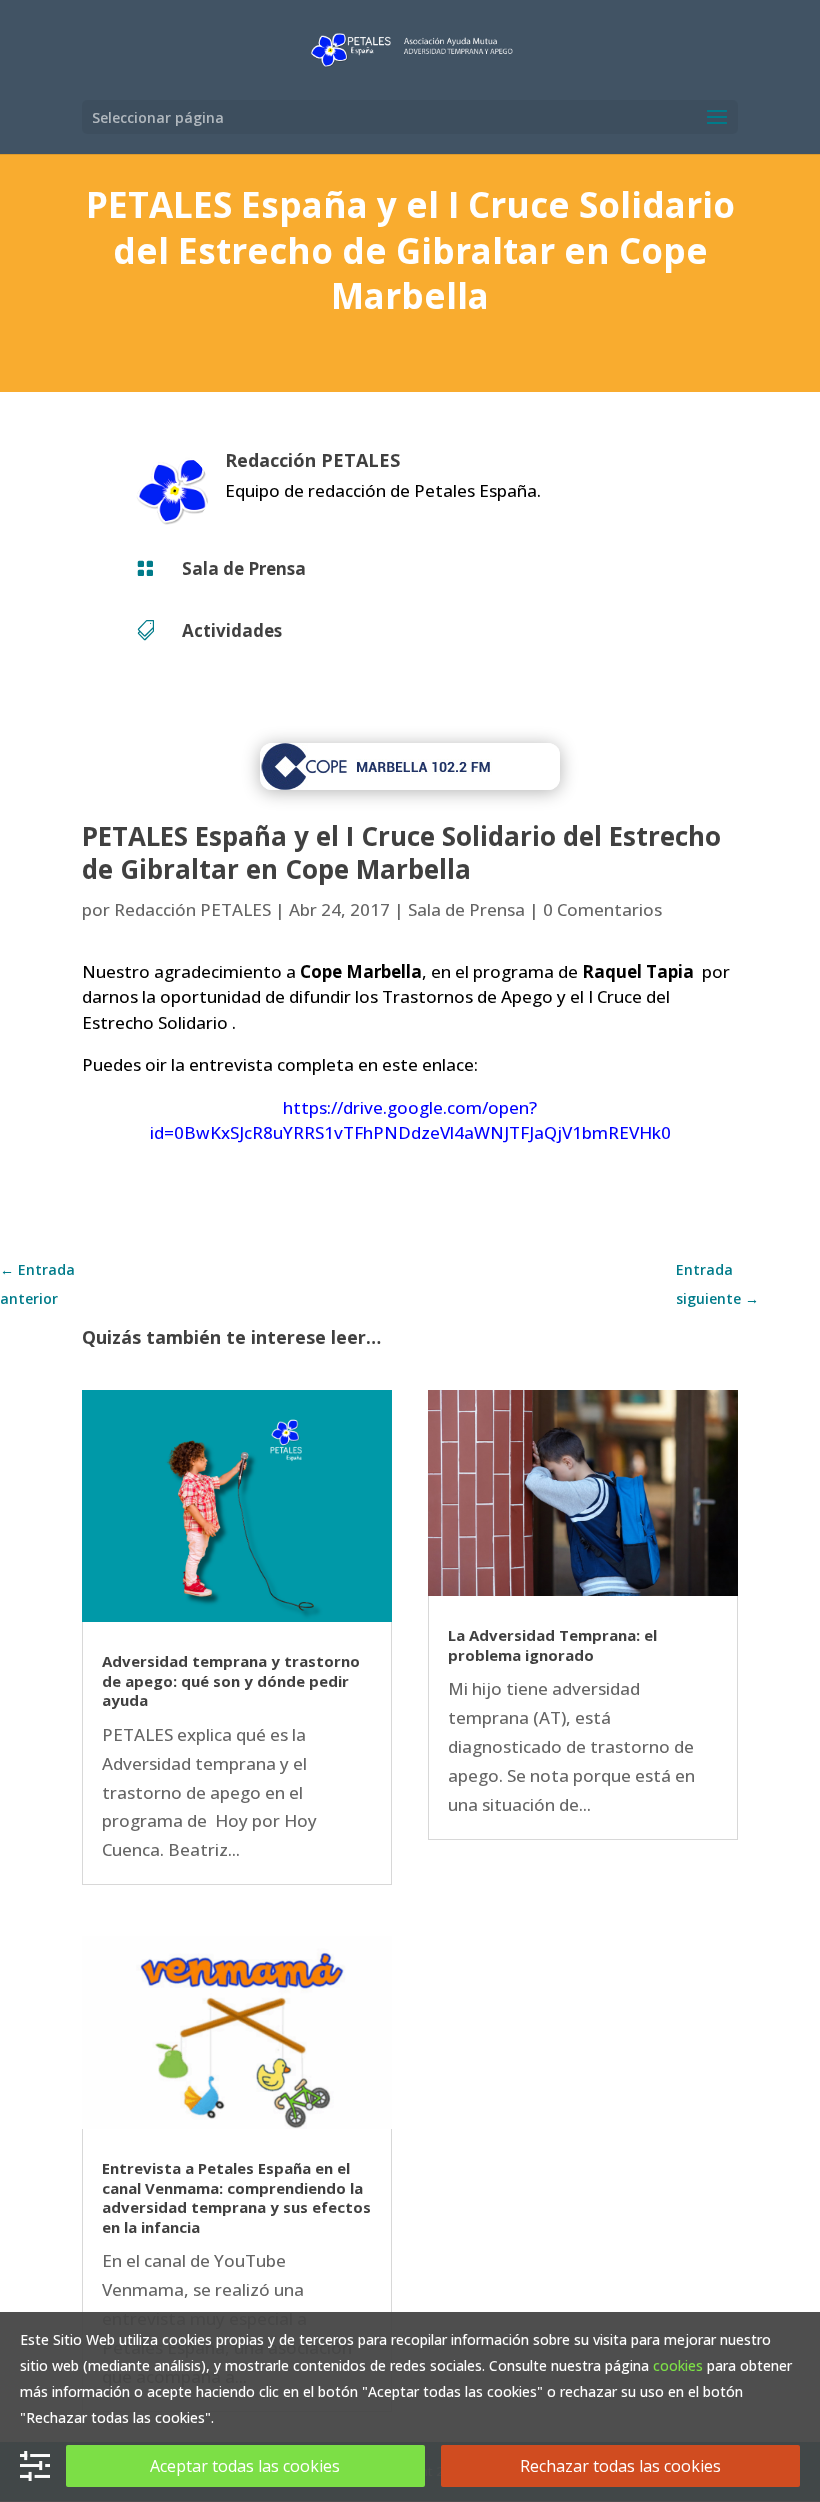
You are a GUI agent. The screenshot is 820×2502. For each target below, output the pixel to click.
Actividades (232, 630)
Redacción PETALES (192, 909)
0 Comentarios (602, 909)
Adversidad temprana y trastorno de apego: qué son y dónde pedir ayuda (231, 1680)
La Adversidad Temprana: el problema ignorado (552, 1645)
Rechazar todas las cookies (620, 2466)
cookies (678, 2365)
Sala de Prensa (244, 568)
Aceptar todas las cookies (245, 2466)
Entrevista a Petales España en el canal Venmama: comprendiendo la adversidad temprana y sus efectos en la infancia (236, 2197)
